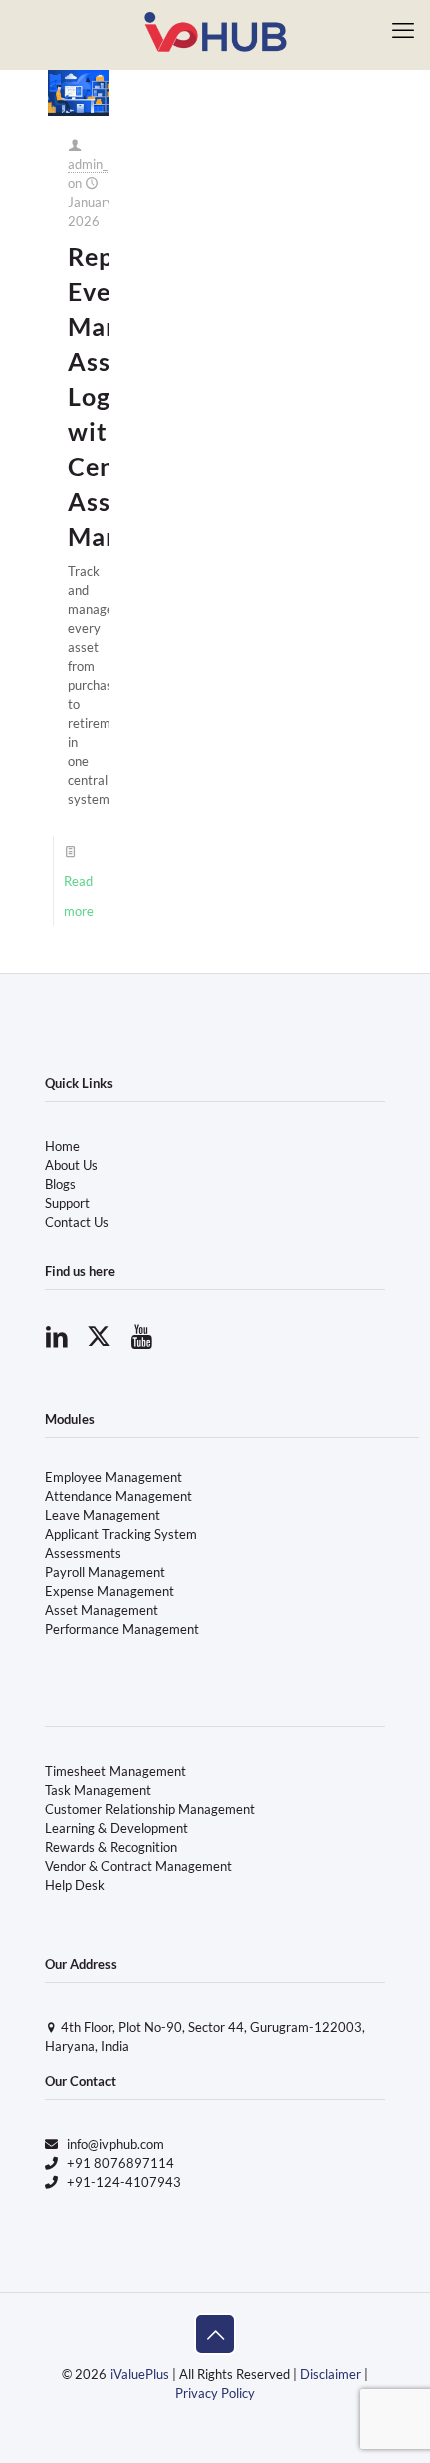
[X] (99, 1335)
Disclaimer (330, 2374)
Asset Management (101, 1610)
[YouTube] (141, 1335)
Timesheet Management (115, 1771)
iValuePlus (139, 2374)
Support (67, 1203)
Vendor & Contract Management (138, 1866)
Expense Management (109, 1591)
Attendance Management (118, 1496)
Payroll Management (105, 1572)
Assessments (83, 1553)
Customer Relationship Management (150, 1809)
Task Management (98, 1790)
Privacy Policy (215, 2393)
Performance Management (122, 1629)
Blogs (60, 1184)
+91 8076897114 (120, 2163)
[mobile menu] (403, 30)
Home (62, 1146)
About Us (71, 1165)
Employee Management (113, 1477)
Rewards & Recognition (111, 1847)
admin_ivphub (107, 164)
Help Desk (75, 1885)
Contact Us (77, 1222)
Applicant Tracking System (121, 1534)
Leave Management (102, 1515)
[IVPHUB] (215, 30)
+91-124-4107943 (124, 2182)
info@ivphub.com (115, 2144)
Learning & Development (116, 1828)
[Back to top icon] (215, 2334)
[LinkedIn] (57, 1335)
